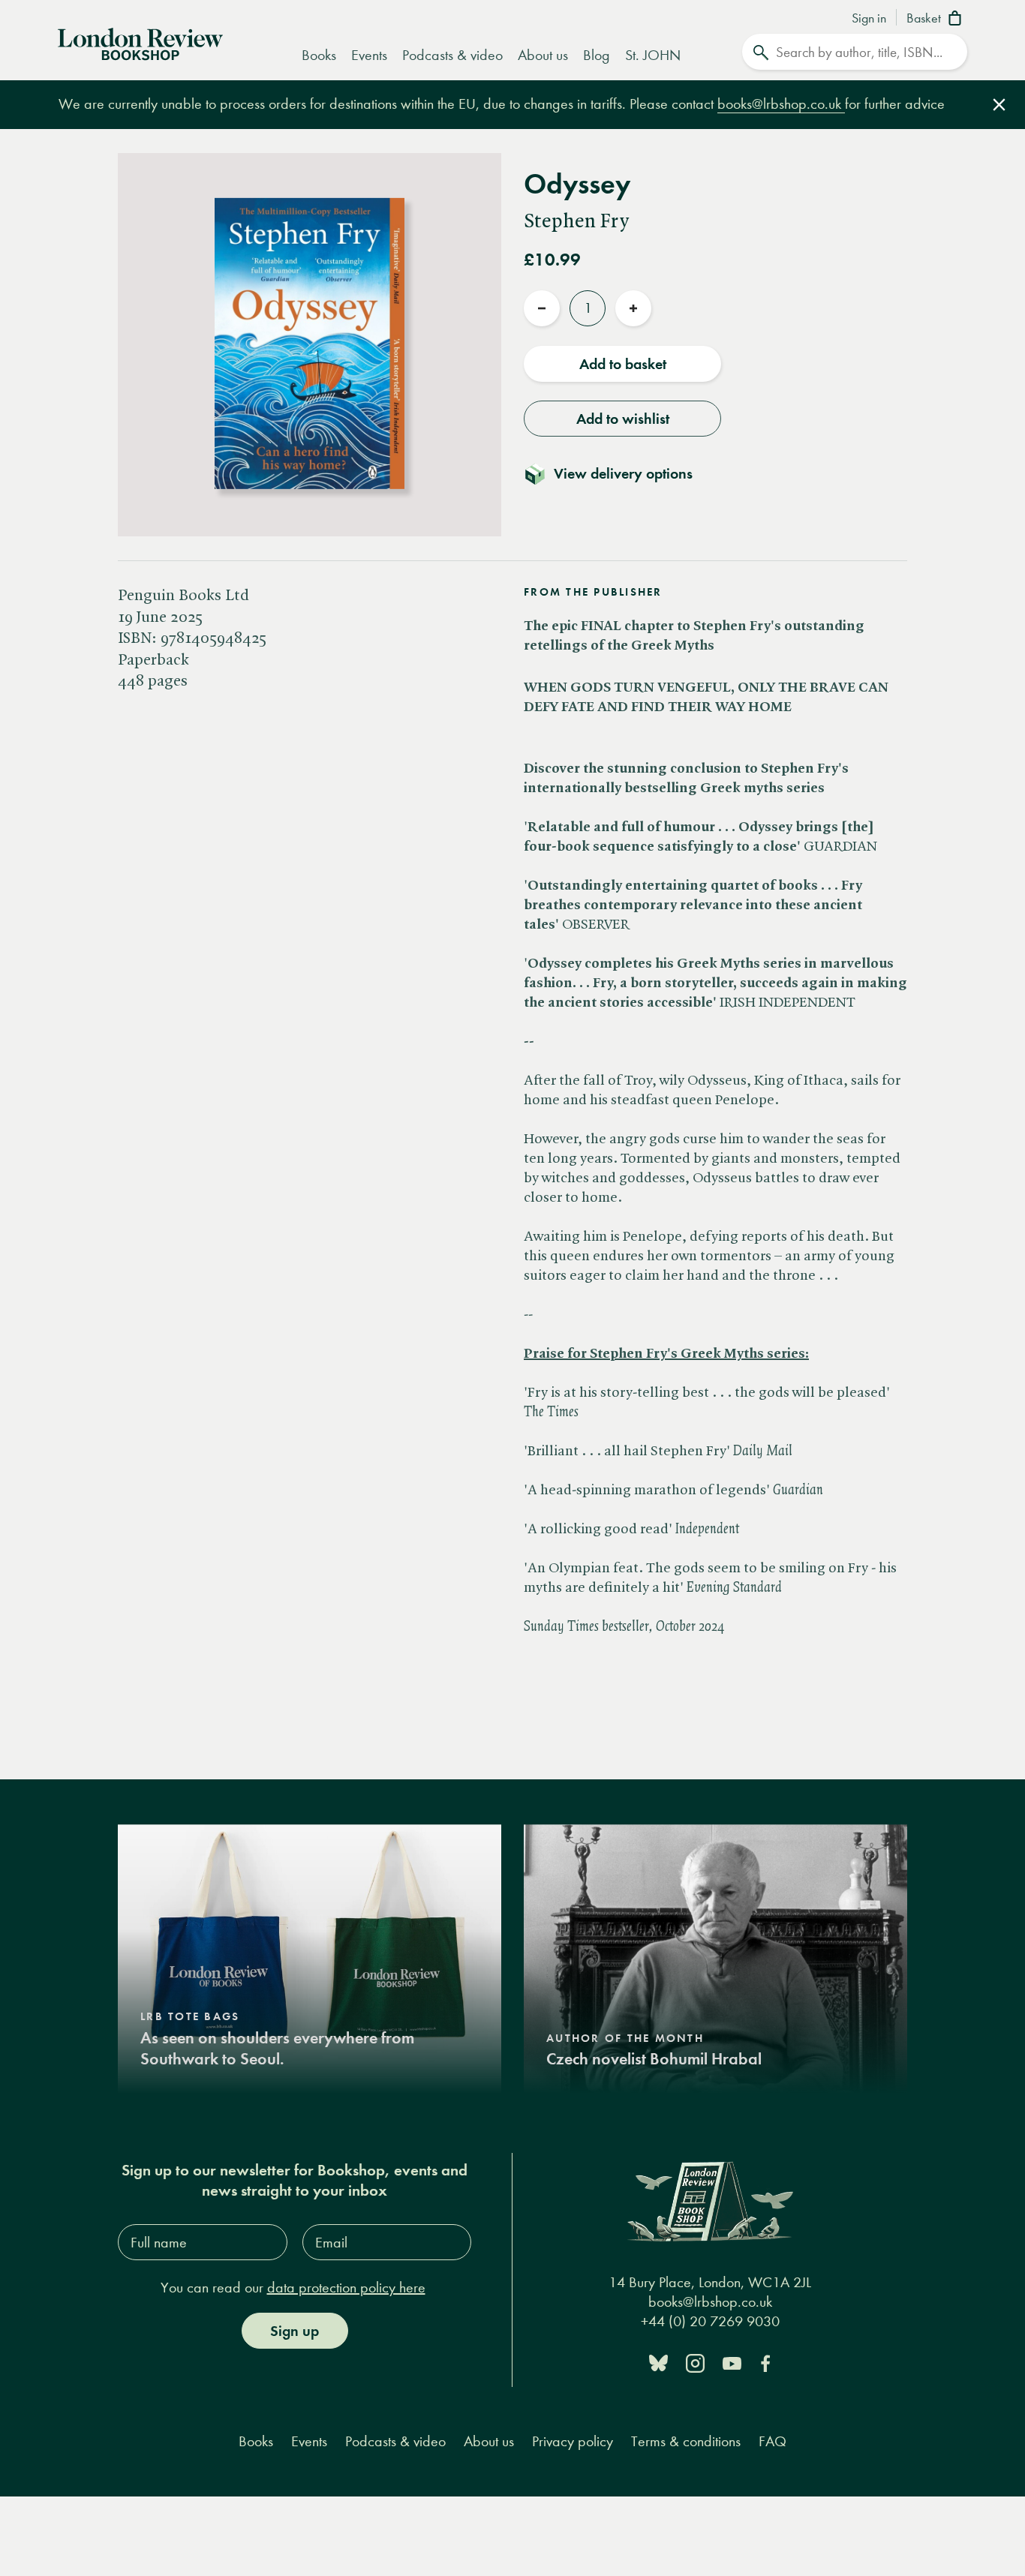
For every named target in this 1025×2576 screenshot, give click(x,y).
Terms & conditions (686, 2441)
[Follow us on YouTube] (732, 2362)
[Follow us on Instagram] (695, 2362)
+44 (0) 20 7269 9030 (710, 2321)
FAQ (773, 2441)
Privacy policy (573, 2441)
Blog (597, 55)
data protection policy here (346, 2288)
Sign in (869, 19)
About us (543, 55)
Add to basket (623, 364)
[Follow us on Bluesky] (658, 2362)
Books (319, 55)
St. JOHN (653, 55)
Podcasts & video (452, 55)
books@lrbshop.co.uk (781, 104)
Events (369, 55)
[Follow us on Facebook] (765, 2362)
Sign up (295, 2331)
